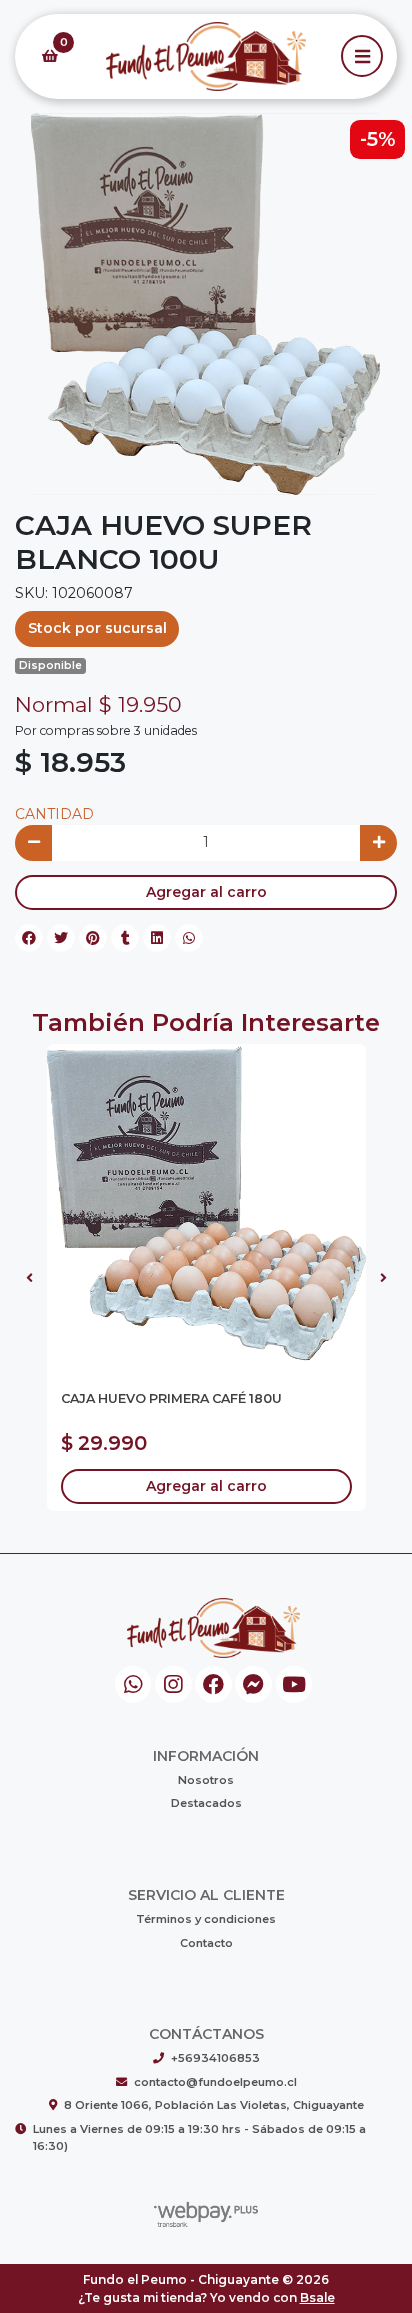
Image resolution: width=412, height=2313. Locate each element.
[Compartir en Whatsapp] (189, 938)
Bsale (317, 2297)
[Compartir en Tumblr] (125, 938)
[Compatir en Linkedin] (157, 938)
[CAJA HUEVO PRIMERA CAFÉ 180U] (206, 1203)
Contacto (206, 1943)
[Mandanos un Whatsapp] (133, 1684)
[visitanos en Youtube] (294, 1684)
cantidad (54, 814)
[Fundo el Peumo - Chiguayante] (206, 57)
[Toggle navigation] (362, 56)
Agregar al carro (206, 892)
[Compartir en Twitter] (61, 938)
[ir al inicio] (213, 1628)
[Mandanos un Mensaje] (253, 1684)
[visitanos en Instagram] (173, 1684)
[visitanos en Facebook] (213, 1684)
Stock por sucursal (97, 628)
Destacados (206, 1803)
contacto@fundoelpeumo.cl (215, 2082)
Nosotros (206, 1780)
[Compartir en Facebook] (29, 938)
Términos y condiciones (206, 1919)
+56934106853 (215, 2058)
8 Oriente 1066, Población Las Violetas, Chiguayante (214, 2105)
